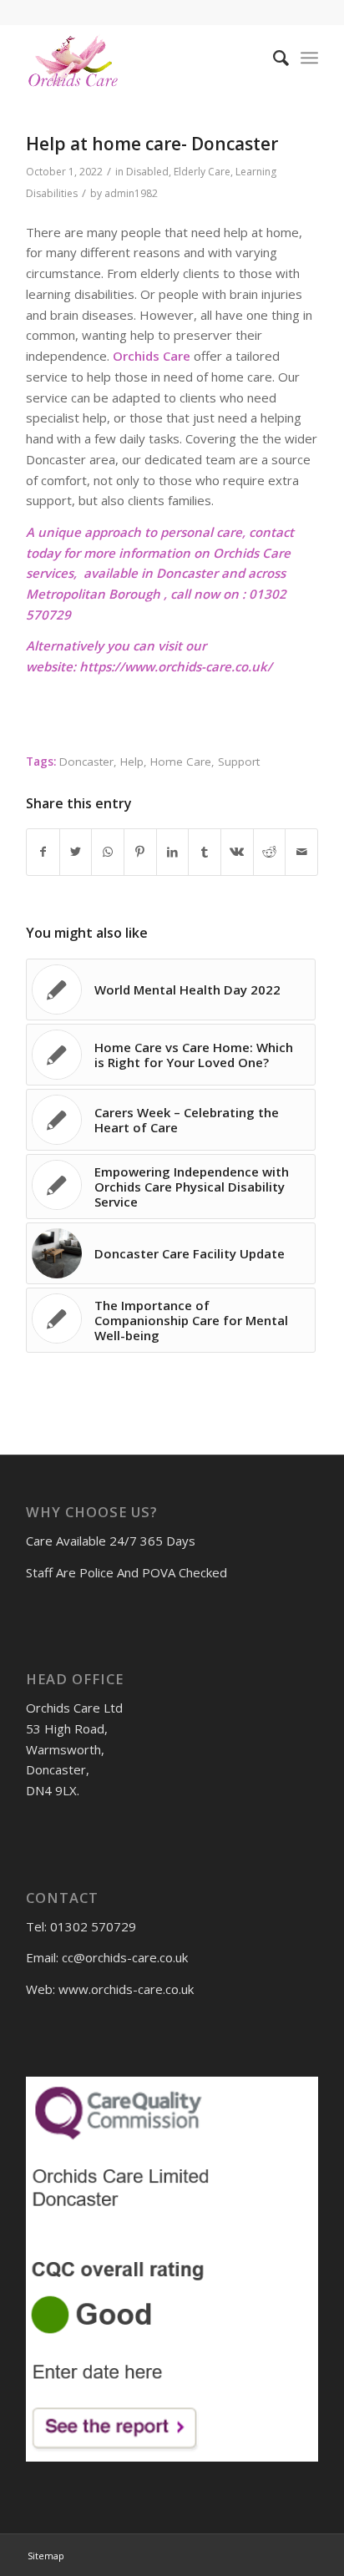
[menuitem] (273, 58)
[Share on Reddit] (270, 852)
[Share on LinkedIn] (173, 852)
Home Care (181, 762)
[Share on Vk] (237, 852)
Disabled (147, 172)
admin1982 (131, 193)
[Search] (273, 58)
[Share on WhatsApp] (108, 852)
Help (132, 762)
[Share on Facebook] (43, 852)
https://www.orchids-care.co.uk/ (176, 666)
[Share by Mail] (301, 852)
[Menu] (309, 58)
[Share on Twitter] (76, 852)
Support (239, 762)
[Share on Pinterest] (140, 852)
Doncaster (86, 762)
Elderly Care (202, 172)
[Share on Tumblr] (205, 852)
